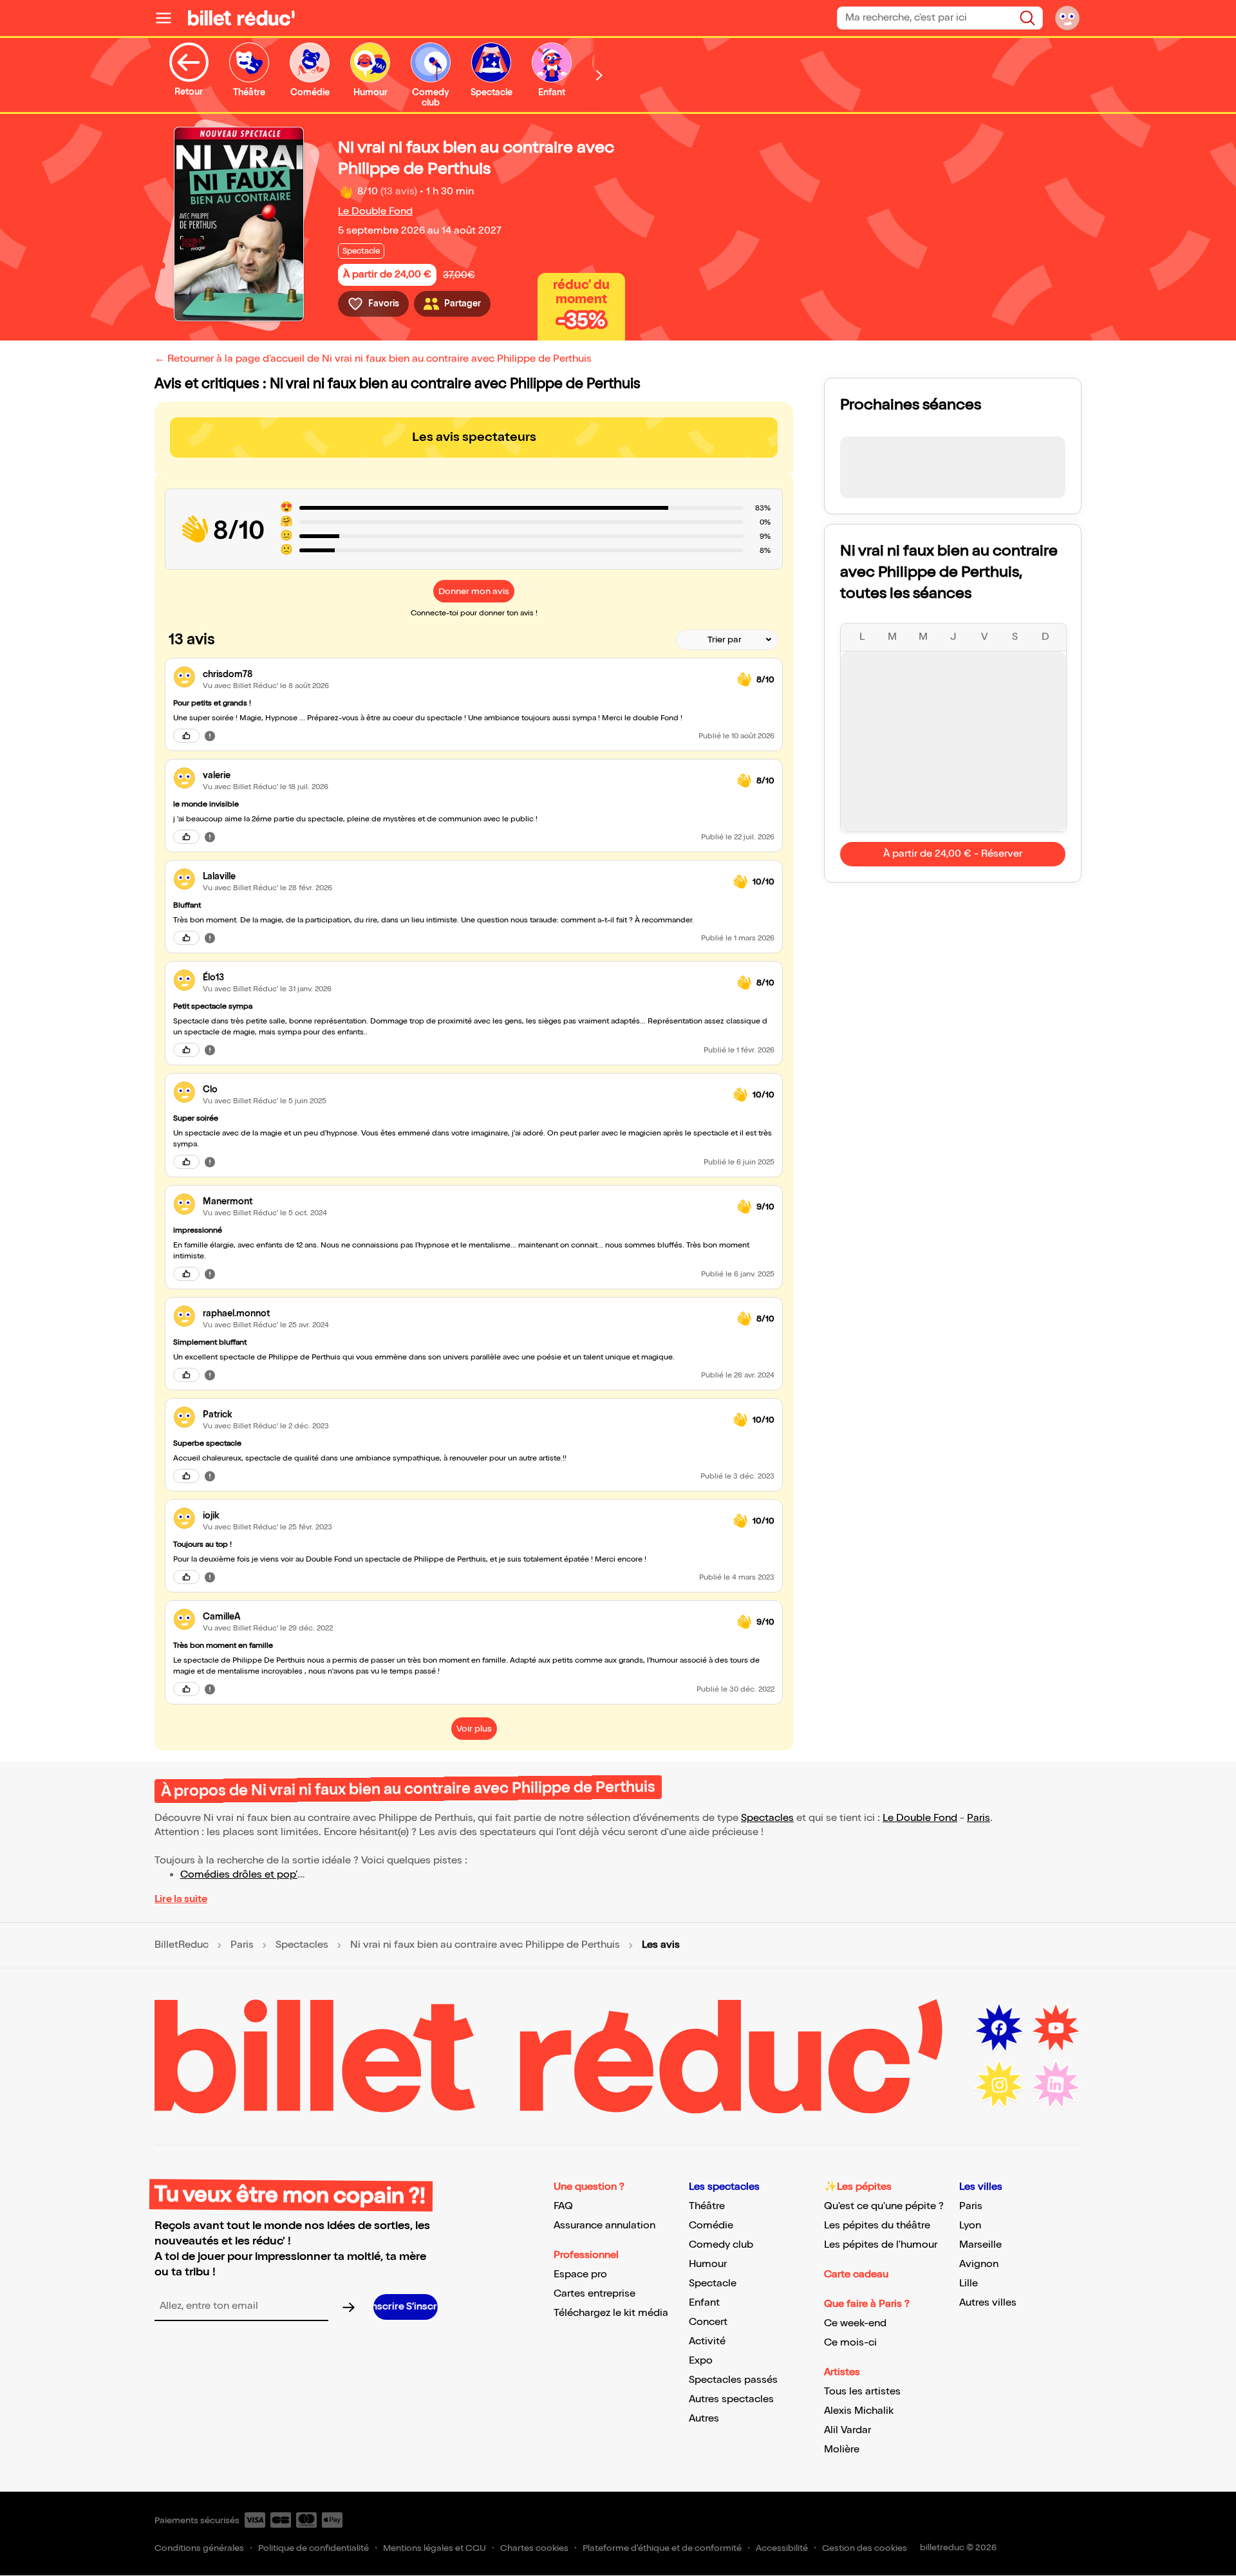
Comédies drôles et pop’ (239, 1875)
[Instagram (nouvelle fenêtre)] (999, 2085)
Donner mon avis (474, 591)
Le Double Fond (375, 211)
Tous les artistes (862, 2392)
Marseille (980, 2245)
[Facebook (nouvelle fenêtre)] (999, 2028)
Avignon (979, 2264)
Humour (708, 2264)
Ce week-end (855, 2323)
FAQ (563, 2206)
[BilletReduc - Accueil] (241, 18)
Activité (707, 2341)
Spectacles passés (733, 2380)
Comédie (711, 2226)
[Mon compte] (1067, 18)
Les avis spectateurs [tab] (474, 437)
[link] (465, 674)
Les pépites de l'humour (881, 2245)
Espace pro (580, 2274)
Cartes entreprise (595, 2294)
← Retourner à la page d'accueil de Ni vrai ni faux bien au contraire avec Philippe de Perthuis (373, 359)
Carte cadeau (856, 2274)
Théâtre (707, 2206)
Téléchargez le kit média (611, 2313)
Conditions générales (199, 2548)
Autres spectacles (731, 2399)
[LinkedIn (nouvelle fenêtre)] (1056, 2085)
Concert (708, 2322)
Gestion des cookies (865, 2548)
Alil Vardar (847, 2430)
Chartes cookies (534, 2548)
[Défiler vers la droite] (599, 75)
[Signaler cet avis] (210, 736)
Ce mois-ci (850, 2343)
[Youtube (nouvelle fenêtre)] (1056, 2028)
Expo (701, 2361)
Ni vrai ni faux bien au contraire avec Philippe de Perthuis (485, 1945)
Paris (979, 1818)
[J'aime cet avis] (186, 736)
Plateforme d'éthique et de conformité (662, 2548)
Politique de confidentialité (314, 2548)
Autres (704, 2419)
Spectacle (713, 2283)
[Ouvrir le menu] (169, 18)
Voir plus (474, 1729)
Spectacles (767, 1818)
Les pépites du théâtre (877, 2226)
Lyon (970, 2226)
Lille (969, 2283)
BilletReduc (182, 1945)
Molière (842, 2450)
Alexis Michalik (859, 2411)
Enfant (704, 2303)
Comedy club (721, 2245)
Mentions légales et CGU (435, 2548)
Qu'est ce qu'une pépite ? (884, 2206)
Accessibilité (782, 2548)
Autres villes (988, 2303)
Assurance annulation (604, 2226)
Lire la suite (181, 1899)
